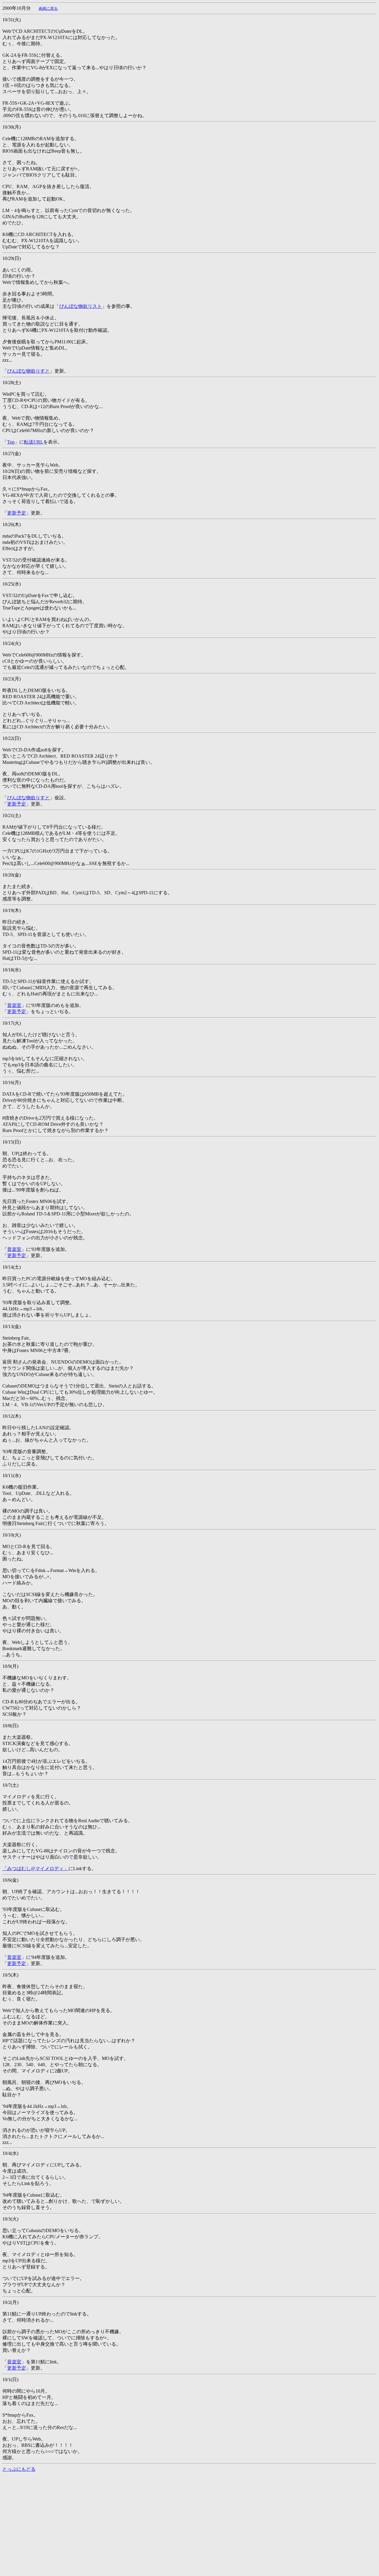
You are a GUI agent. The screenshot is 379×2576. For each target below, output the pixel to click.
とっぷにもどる (19, 2469)
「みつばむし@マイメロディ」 (35, 1868)
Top (11, 442)
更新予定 (17, 513)
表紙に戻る (48, 8)
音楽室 (14, 1005)
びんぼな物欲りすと (28, 371)
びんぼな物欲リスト (81, 306)
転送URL (34, 442)
